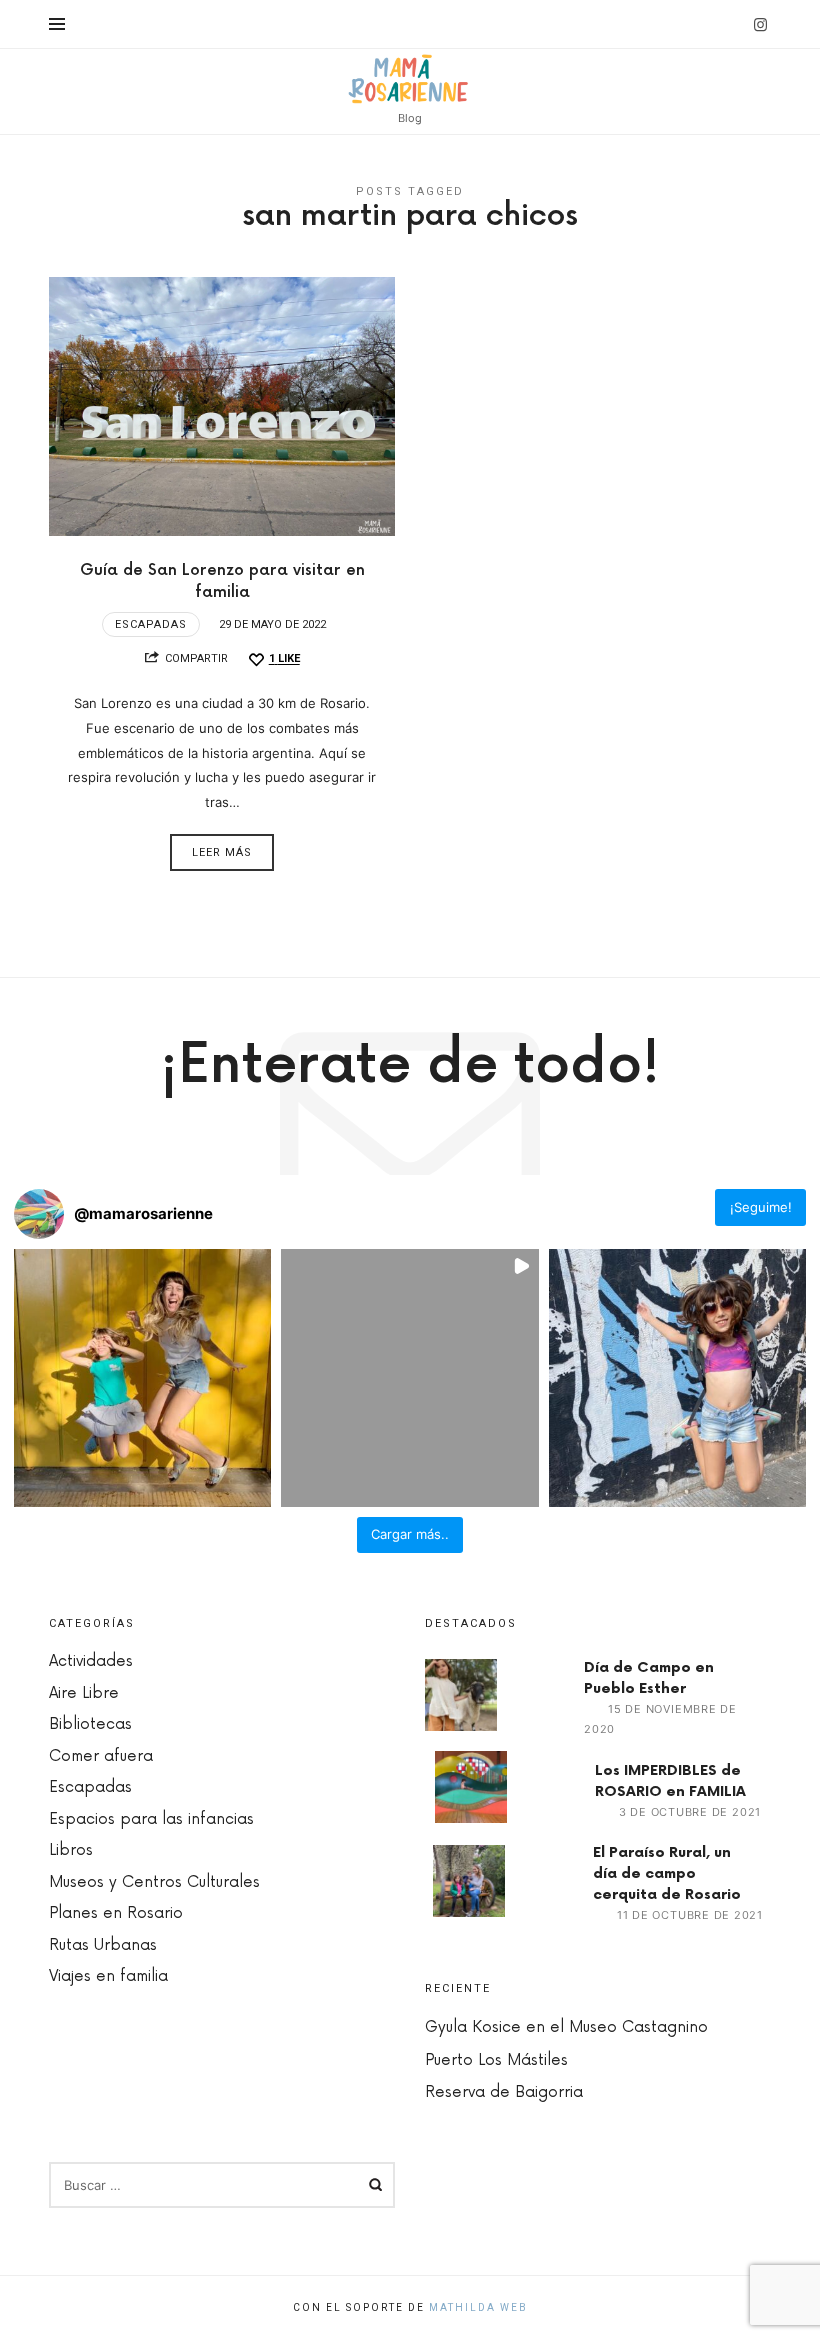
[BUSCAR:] (222, 2185)
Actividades (91, 1661)
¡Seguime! (761, 1207)
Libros (71, 1850)
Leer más (222, 852)
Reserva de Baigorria (504, 2092)
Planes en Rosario (116, 1913)
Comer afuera (101, 1756)
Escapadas (151, 624)
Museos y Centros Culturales (154, 1882)
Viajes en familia (108, 1976)
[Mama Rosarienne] (410, 78)
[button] (142, 1377)
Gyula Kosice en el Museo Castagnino (566, 2027)
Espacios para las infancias (151, 1819)
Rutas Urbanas (103, 1945)
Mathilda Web (478, 2307)
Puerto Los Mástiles (496, 2060)
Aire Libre (84, 1693)
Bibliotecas (90, 1724)
